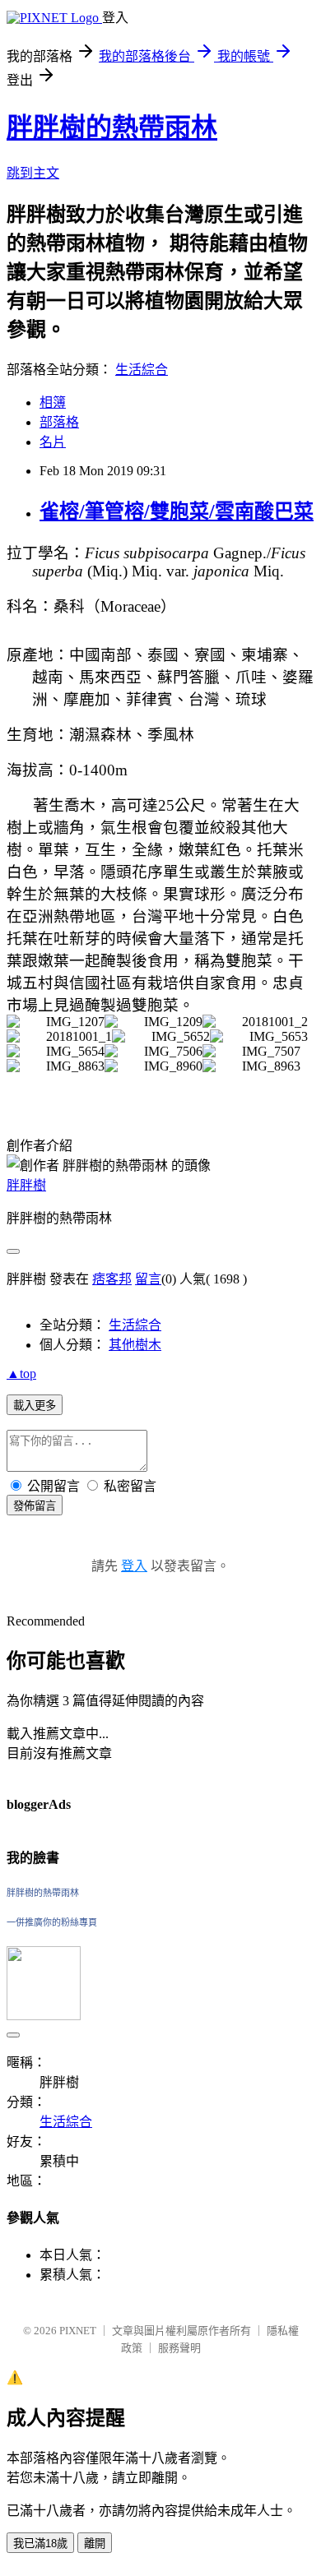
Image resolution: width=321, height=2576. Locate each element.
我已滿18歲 (40, 2544)
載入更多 (35, 1406)
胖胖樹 (26, 1185)
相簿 (53, 402)
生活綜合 (142, 370)
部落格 (59, 422)
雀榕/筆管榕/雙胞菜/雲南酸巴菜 (177, 511)
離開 (95, 2544)
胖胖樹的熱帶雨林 (112, 127)
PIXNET (78, 2331)
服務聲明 (179, 2348)
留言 (148, 1279)
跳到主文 (33, 173)
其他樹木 (135, 1345)
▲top (21, 1374)
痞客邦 (112, 1279)
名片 (53, 442)
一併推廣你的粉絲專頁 (52, 1922)
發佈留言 (35, 1506)
